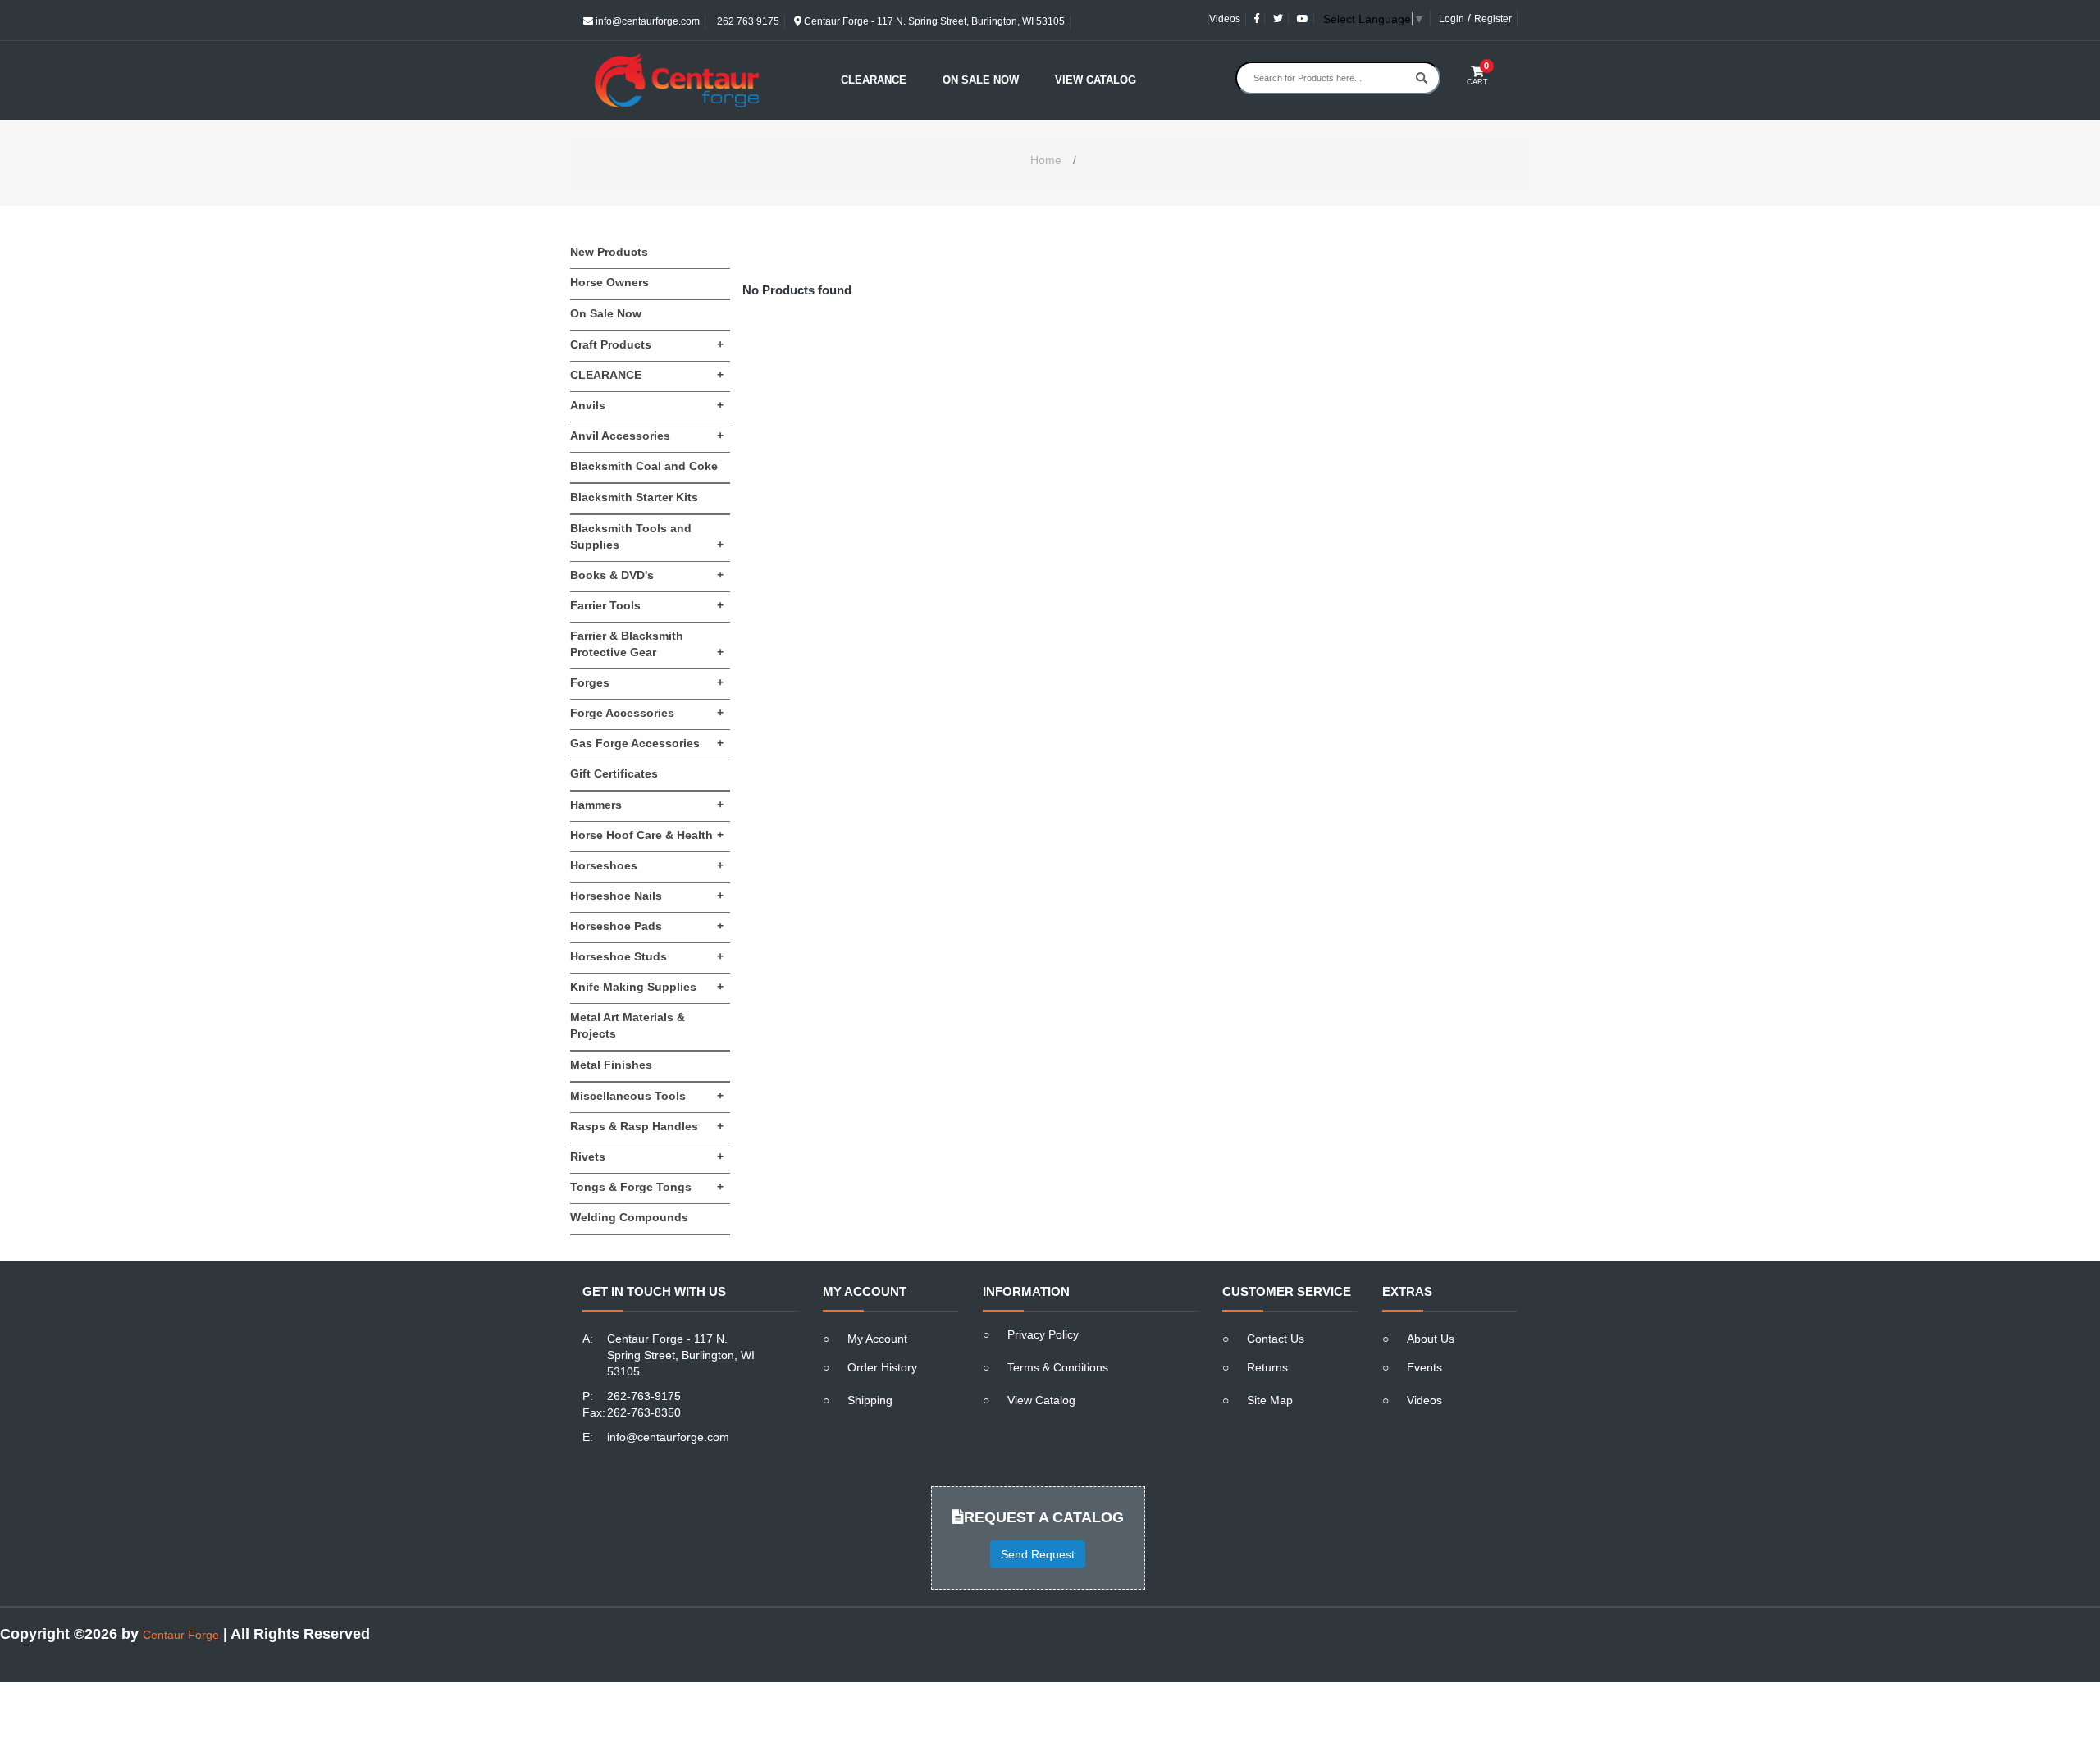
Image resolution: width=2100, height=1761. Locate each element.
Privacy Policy (1043, 1334)
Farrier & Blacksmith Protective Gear (647, 644)
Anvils (647, 405)
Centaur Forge (181, 1635)
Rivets (647, 1157)
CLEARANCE (647, 375)
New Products (609, 252)
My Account (877, 1339)
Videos (1225, 19)
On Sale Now (981, 80)
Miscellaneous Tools (647, 1096)
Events (1424, 1367)
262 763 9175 (747, 21)
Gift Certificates (614, 773)
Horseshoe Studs (647, 956)
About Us (1431, 1339)
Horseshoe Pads (647, 926)
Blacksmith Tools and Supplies (647, 536)
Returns (1267, 1367)
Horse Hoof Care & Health (647, 835)
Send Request (1038, 1554)
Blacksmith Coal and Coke (644, 466)
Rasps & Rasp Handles (647, 1126)
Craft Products (647, 344)
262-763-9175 (644, 1396)
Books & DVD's (647, 575)
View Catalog (1096, 80)
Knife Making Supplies (647, 987)
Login (1452, 19)
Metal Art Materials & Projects (628, 1025)
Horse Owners (609, 282)
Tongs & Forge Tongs (647, 1187)
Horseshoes (647, 865)
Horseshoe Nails (647, 896)
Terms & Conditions (1058, 1367)
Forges (647, 682)
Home (1046, 160)
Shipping (870, 1400)
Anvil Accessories (647, 436)
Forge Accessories (647, 713)
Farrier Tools (647, 605)
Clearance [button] (874, 80)
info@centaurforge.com (646, 21)
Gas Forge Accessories (647, 743)
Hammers (647, 805)
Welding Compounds (629, 1217)
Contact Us (1276, 1339)
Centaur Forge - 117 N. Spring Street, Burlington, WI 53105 (933, 21)
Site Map (1270, 1400)
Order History (882, 1367)
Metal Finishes (611, 1065)
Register (1493, 19)
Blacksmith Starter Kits (634, 497)
